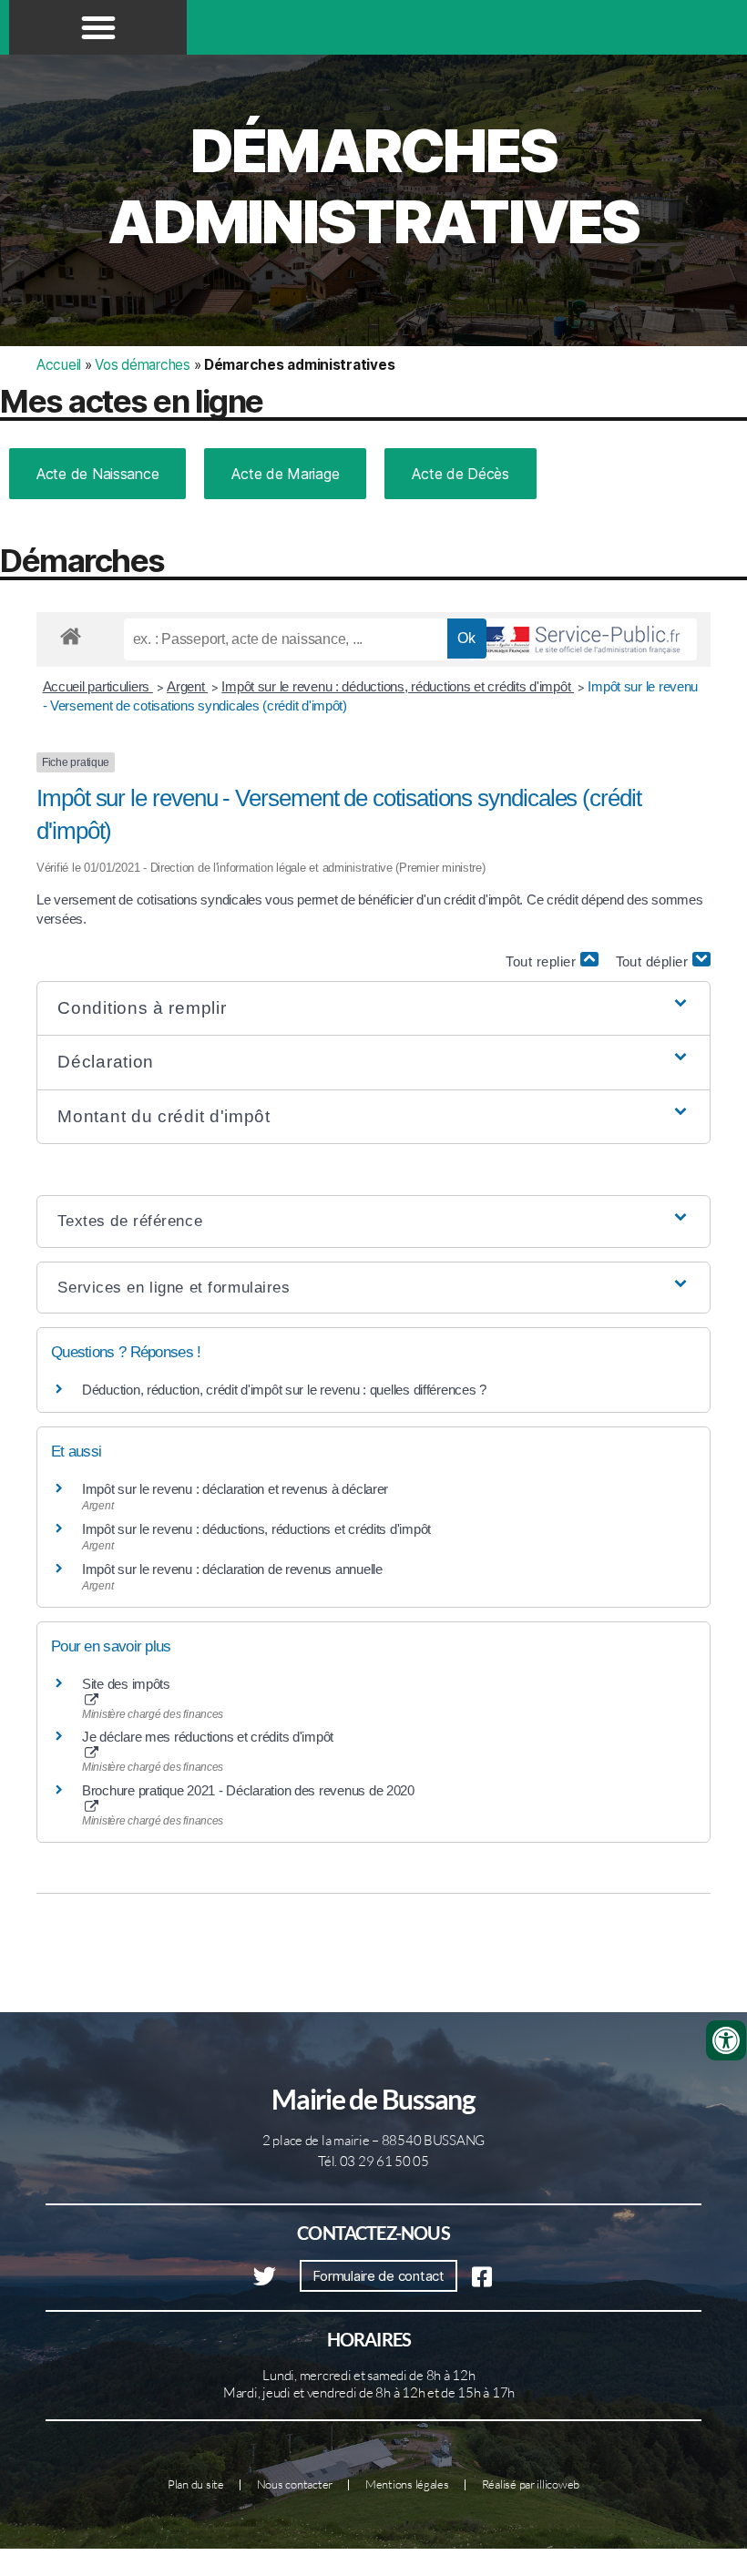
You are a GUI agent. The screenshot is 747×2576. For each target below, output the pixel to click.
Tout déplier (655, 961)
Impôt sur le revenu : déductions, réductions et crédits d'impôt (398, 686)
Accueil (59, 365)
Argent (187, 686)
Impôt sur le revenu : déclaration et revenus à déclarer (235, 1489)
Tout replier (543, 961)
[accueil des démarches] (71, 633)
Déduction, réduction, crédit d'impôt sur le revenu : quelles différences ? (284, 1390)
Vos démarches (143, 365)
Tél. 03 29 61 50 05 (373, 2161)
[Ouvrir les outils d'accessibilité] (726, 2040)
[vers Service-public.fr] (583, 639)
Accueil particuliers (98, 686)
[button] (98, 27)
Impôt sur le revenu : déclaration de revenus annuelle (232, 1569)
